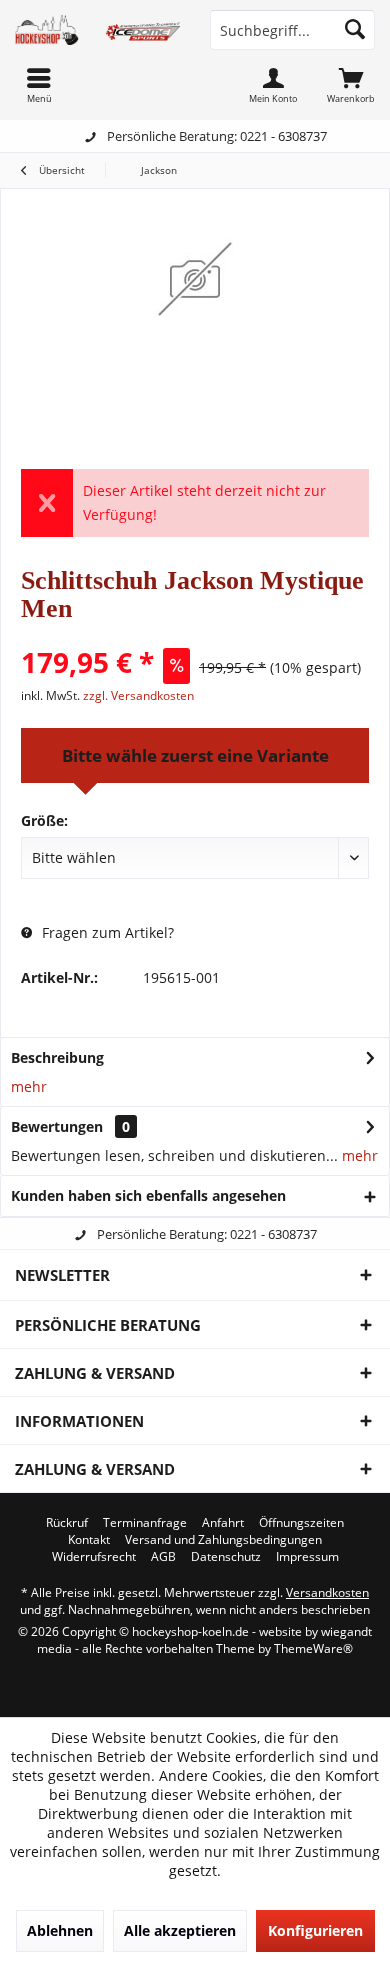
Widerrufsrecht (94, 1557)
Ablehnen (60, 1930)
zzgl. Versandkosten (138, 695)
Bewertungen (57, 1126)
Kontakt (89, 1540)
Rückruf (67, 1523)
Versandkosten (327, 1592)
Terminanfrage (145, 1523)
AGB (163, 1557)
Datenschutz (226, 1557)
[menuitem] (351, 85)
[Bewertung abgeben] (195, 635)
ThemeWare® (313, 1648)
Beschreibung (57, 1057)
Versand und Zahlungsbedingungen (223, 1540)
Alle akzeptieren (180, 1930)
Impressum (307, 1557)
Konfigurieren (315, 1930)
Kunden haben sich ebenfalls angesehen (148, 1195)
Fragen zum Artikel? (106, 932)
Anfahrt (223, 1523)
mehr (29, 1086)
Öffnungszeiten (301, 1523)
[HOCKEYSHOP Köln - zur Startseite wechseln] (97, 30)
